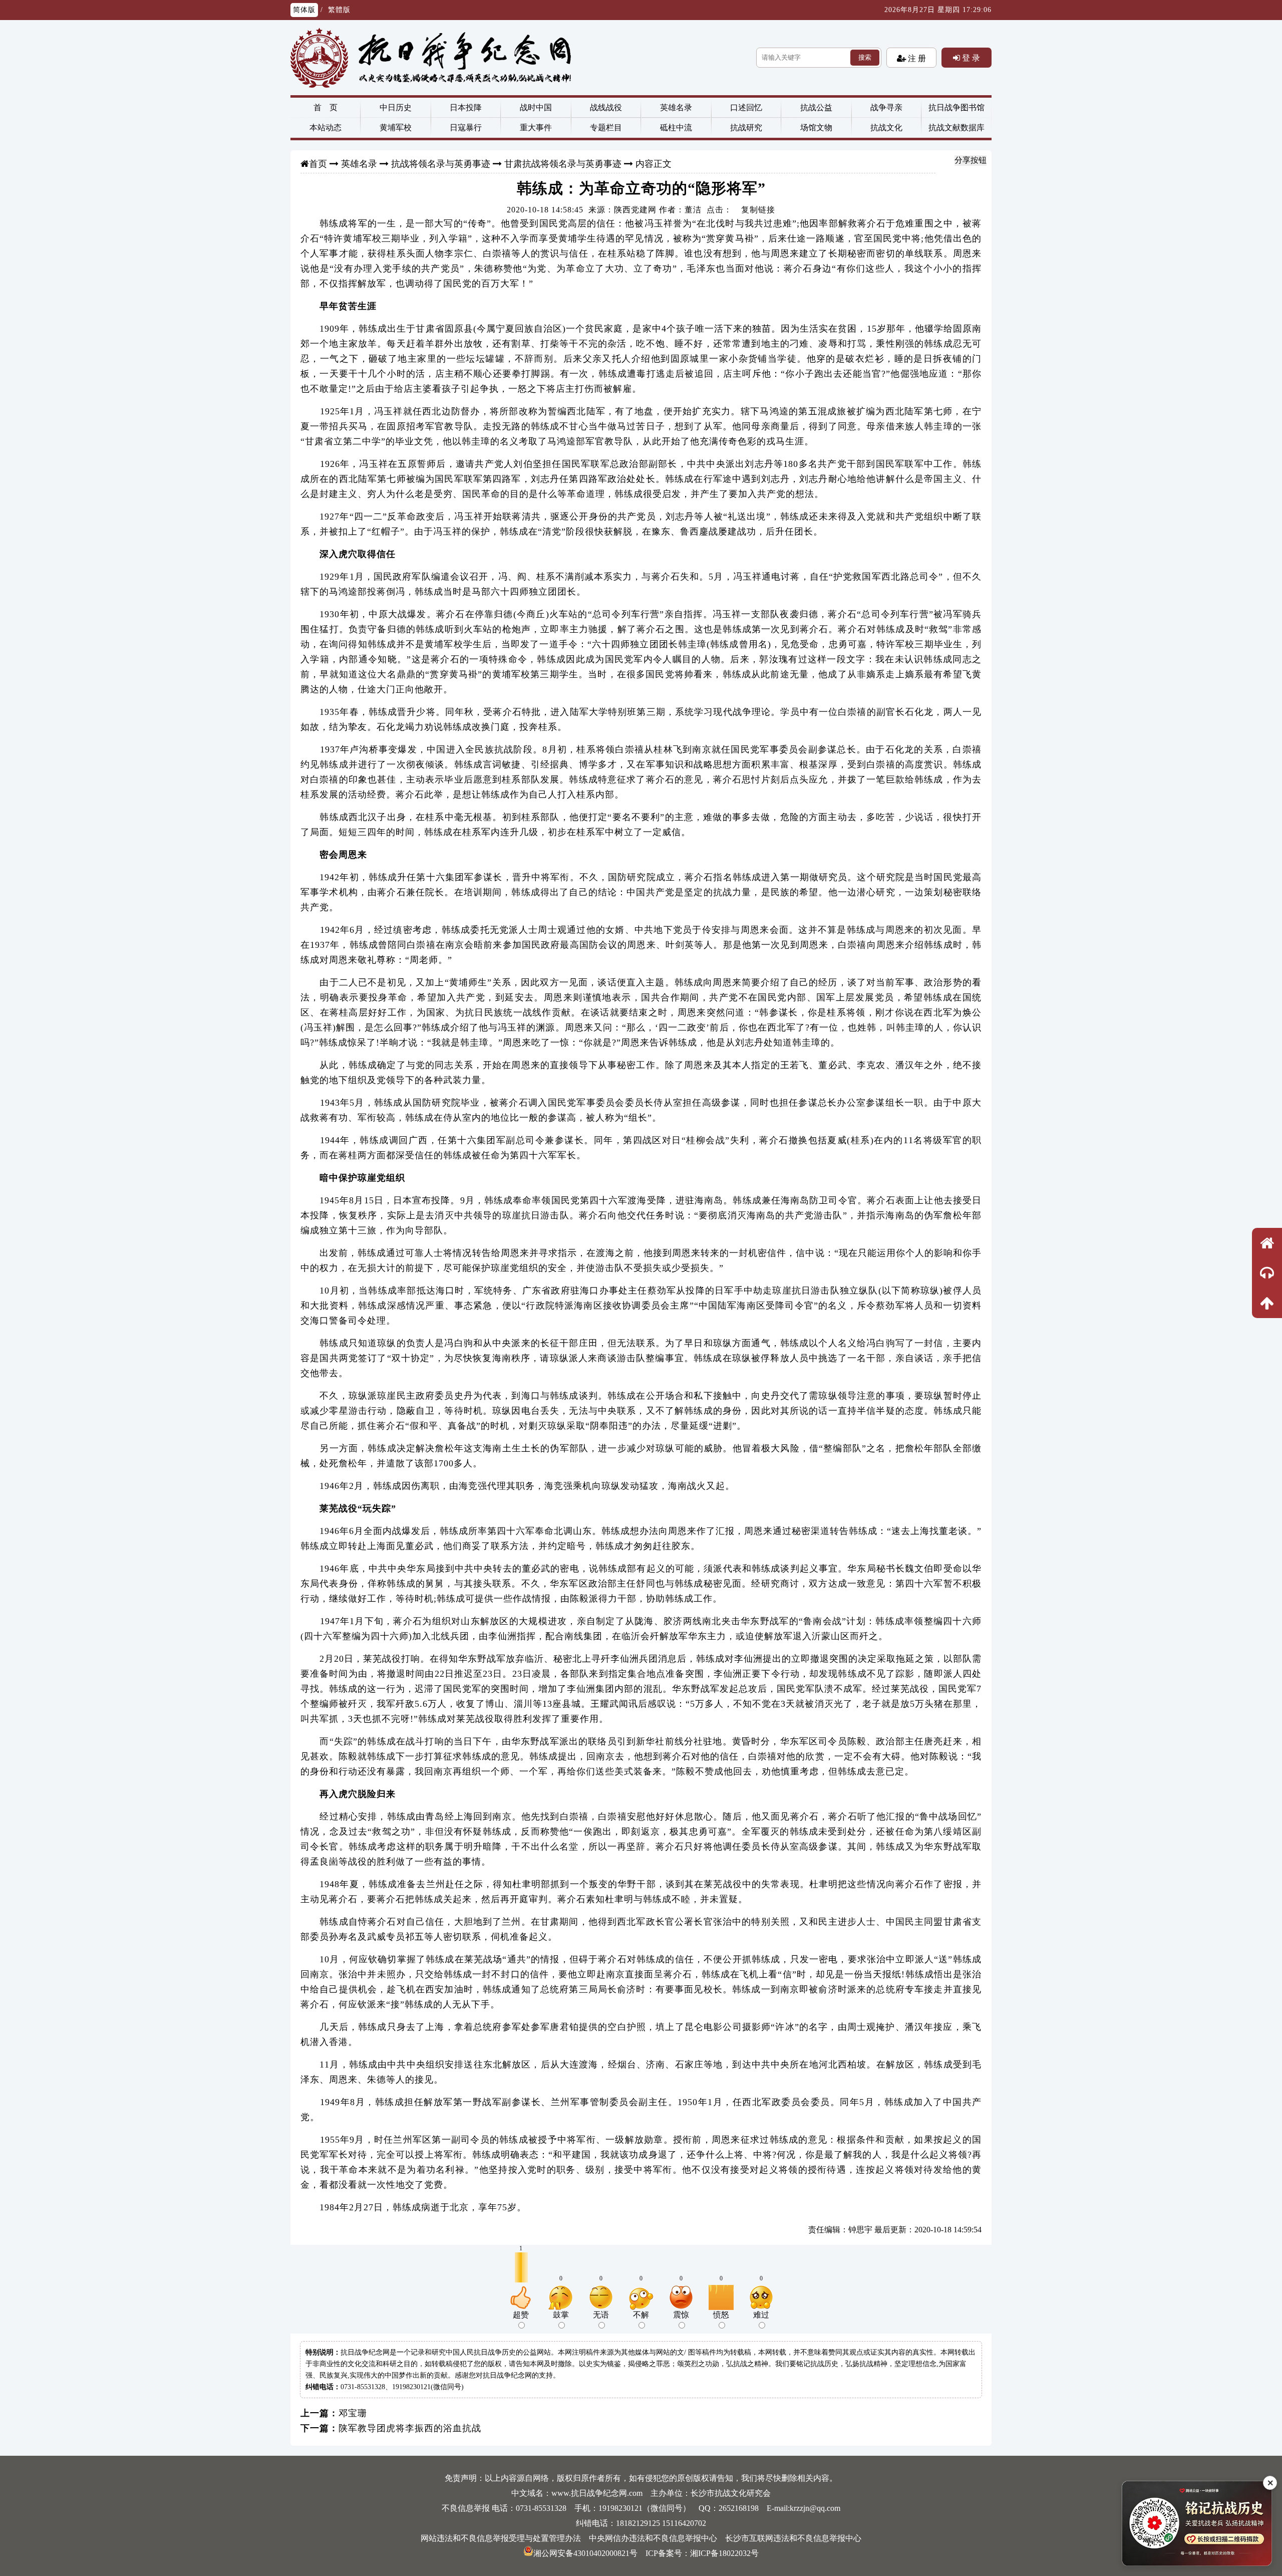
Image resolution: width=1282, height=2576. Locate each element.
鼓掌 (561, 2315)
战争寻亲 (886, 107)
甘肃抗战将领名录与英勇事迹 (563, 164)
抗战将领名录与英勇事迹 (441, 164)
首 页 (326, 107)
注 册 (916, 58)
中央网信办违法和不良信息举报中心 (653, 2538)
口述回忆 (746, 107)
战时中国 (536, 107)
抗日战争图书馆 (956, 107)
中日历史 (396, 107)
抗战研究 (746, 127)
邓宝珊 (353, 2413)
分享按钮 (971, 160)
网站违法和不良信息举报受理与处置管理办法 (501, 2538)
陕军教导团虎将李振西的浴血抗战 (410, 2428)
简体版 (304, 10)
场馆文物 (816, 127)
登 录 (970, 58)
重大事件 (536, 127)
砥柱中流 (676, 127)
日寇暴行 (466, 127)
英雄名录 (676, 107)
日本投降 (466, 107)
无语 (601, 2315)
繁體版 (339, 10)
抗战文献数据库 (956, 127)
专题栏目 (606, 127)
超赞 (521, 2315)
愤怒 (721, 2315)
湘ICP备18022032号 (724, 2553)
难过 (761, 2315)
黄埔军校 (396, 127)
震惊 (681, 2315)
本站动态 (326, 127)
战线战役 (606, 107)
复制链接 (758, 210)
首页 (318, 164)
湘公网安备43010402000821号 (585, 2553)
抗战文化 (886, 127)
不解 (641, 2315)
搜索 (865, 57)
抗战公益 (816, 107)
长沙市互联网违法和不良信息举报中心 (793, 2538)
